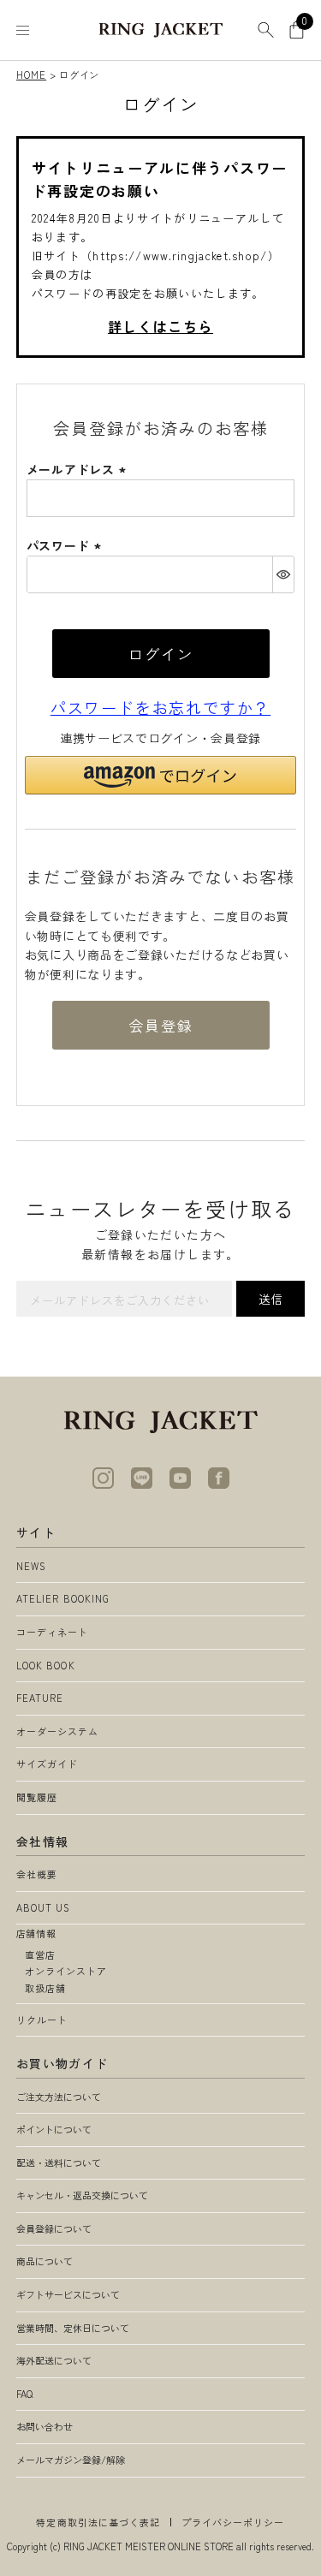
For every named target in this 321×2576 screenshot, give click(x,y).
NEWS (31, 1566)
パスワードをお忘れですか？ (160, 707)
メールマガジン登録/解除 (71, 2460)
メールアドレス (79, 469)
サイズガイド (48, 1764)
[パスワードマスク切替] (283, 574)
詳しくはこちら (160, 326)
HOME (31, 74)
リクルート (42, 2020)
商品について (45, 2261)
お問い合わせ (45, 2426)
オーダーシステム (58, 1731)
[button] (161, 775)
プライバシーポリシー (233, 2522)
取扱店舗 (45, 1988)
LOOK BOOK (46, 1665)
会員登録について (54, 2228)
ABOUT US (44, 1907)
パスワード (66, 545)
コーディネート (53, 1632)
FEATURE (40, 1698)
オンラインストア (66, 1971)
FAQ (24, 2394)
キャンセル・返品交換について (82, 2195)
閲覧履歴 (37, 1797)
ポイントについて (54, 2129)
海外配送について (54, 2360)
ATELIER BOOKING (63, 1598)
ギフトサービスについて (68, 2294)
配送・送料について (59, 2163)
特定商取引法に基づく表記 (98, 2522)
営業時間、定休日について (73, 2328)
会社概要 (37, 1874)
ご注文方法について (59, 2097)
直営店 (40, 1954)
